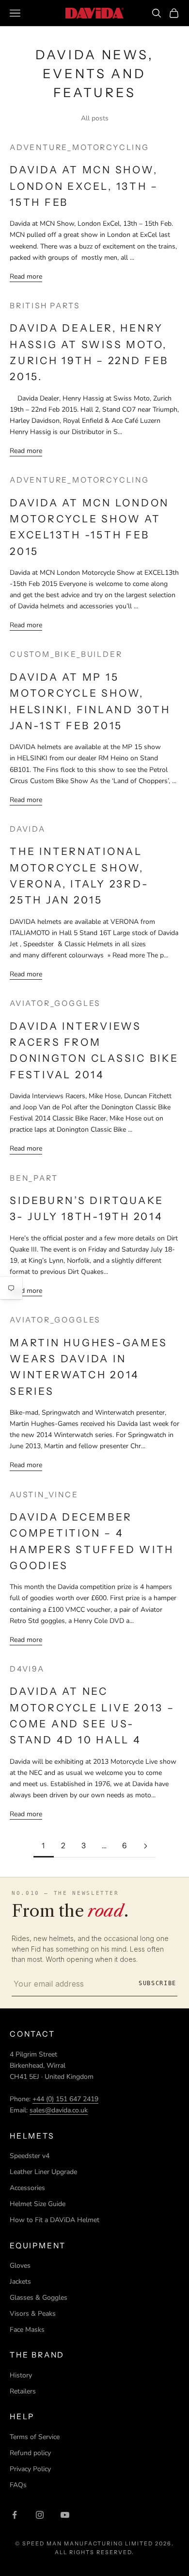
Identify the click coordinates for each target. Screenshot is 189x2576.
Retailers (23, 2391)
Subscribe (157, 1983)
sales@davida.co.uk (59, 2110)
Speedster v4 (30, 2156)
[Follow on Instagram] (40, 2515)
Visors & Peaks (33, 2314)
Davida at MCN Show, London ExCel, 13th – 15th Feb (84, 186)
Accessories (27, 2188)
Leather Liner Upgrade (43, 2172)
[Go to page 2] (145, 1846)
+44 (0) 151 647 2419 (65, 2099)
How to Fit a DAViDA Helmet (55, 2220)
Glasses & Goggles (39, 2298)
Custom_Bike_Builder (66, 654)
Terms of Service (35, 2437)
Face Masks (27, 2330)
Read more (26, 276)
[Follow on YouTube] (65, 2515)
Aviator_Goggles (55, 1003)
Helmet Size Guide (38, 2204)
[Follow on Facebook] (15, 2515)
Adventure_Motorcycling (79, 147)
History (21, 2375)
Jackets (20, 2282)
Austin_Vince (44, 1495)
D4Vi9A (27, 1669)
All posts (95, 118)
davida (28, 829)
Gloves (20, 2266)
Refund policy (30, 2453)
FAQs (18, 2485)
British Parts (45, 306)
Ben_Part (34, 1178)
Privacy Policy (30, 2469)
